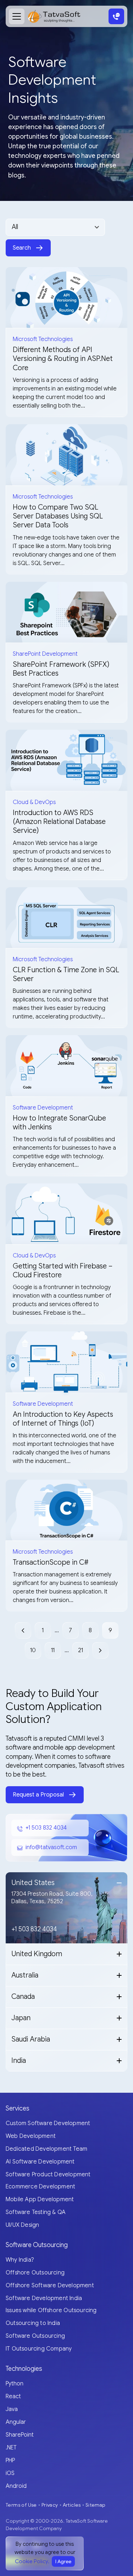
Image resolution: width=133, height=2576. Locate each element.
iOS (10, 2473)
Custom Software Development (48, 2123)
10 (33, 1650)
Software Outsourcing (35, 2336)
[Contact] (116, 16)
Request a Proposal (38, 1795)
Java (12, 2409)
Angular (16, 2422)
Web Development (31, 2136)
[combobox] (55, 227)
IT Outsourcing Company (39, 2349)
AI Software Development (40, 2162)
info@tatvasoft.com (51, 1847)
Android (16, 2486)
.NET (11, 2448)
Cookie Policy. (32, 2561)
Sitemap (96, 2505)
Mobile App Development (40, 2199)
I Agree (63, 2561)
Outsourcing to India (33, 2323)
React (13, 2396)
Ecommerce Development (40, 2187)
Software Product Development (48, 2175)
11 (53, 1650)
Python (15, 2384)
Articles (72, 2505)
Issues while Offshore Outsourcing (51, 2310)
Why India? (20, 2260)
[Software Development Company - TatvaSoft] (54, 16)
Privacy (50, 2505)
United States (33, 1883)
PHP (10, 2460)
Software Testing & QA (36, 2212)
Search (22, 248)
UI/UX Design (22, 2225)
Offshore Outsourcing (35, 2273)
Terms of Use (21, 2505)
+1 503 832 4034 (46, 1828)
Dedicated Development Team (46, 2149)
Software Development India (44, 2298)
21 (81, 1650)
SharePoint (20, 2435)
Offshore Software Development (50, 2285)
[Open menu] (17, 16)
